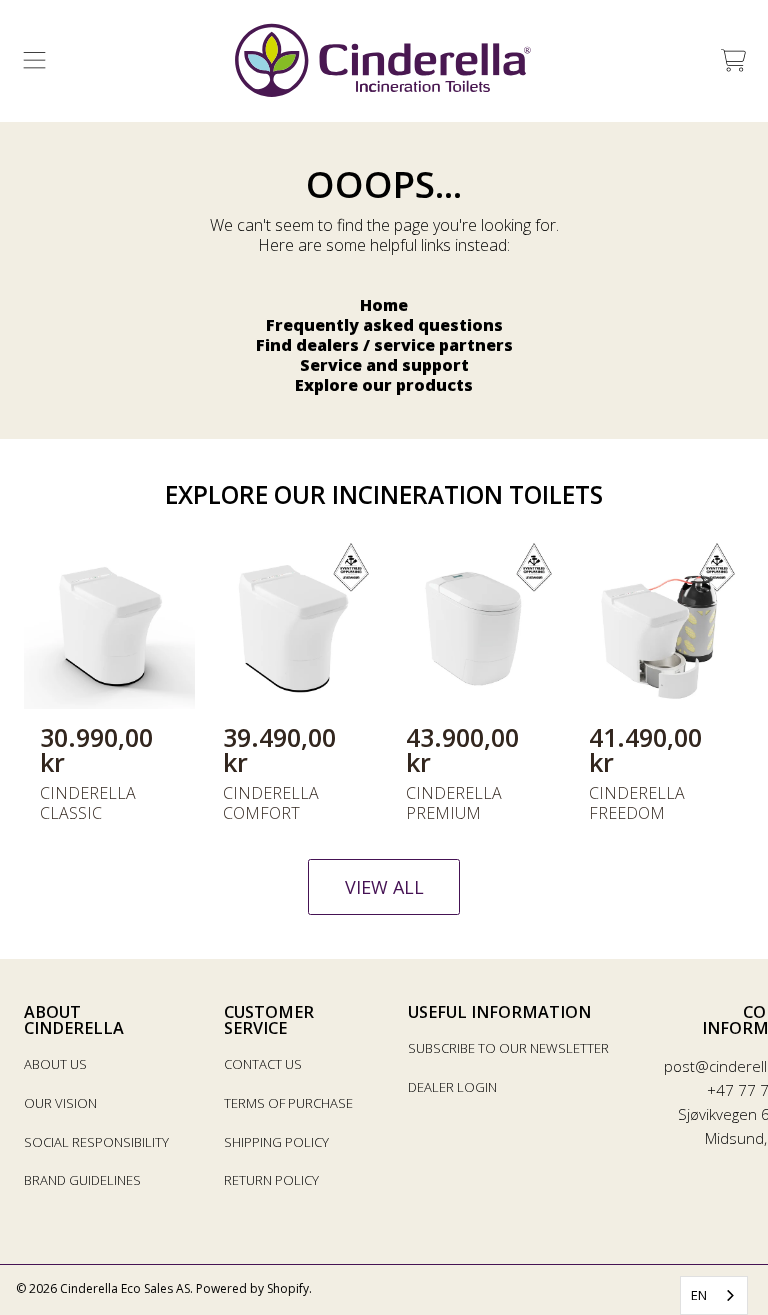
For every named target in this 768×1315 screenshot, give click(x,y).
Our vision (60, 1103)
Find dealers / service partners (384, 345)
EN (699, 1295)
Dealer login (452, 1087)
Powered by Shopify (252, 1288)
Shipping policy (276, 1142)
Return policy (271, 1180)
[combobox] (714, 1295)
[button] (35, 61)
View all (384, 887)
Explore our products (384, 385)
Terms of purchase (288, 1103)
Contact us (263, 1064)
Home (384, 305)
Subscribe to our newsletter (508, 1048)
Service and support (384, 365)
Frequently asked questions (384, 325)
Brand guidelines (82, 1180)
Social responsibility (96, 1142)
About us (55, 1064)
